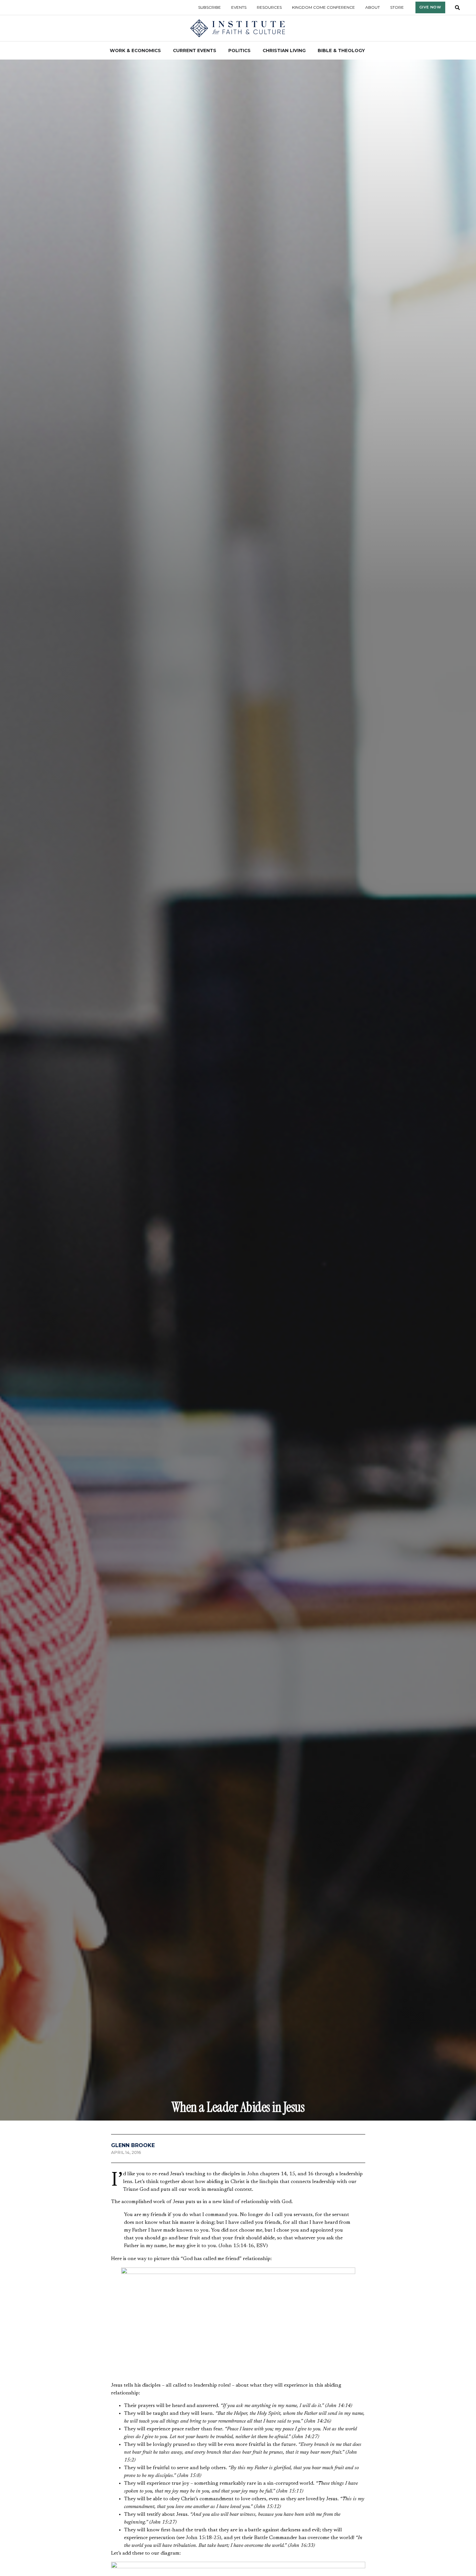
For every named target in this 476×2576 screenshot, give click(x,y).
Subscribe (210, 7)
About (373, 7)
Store (397, 7)
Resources (269, 7)
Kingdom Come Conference (323, 7)
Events (239, 7)
